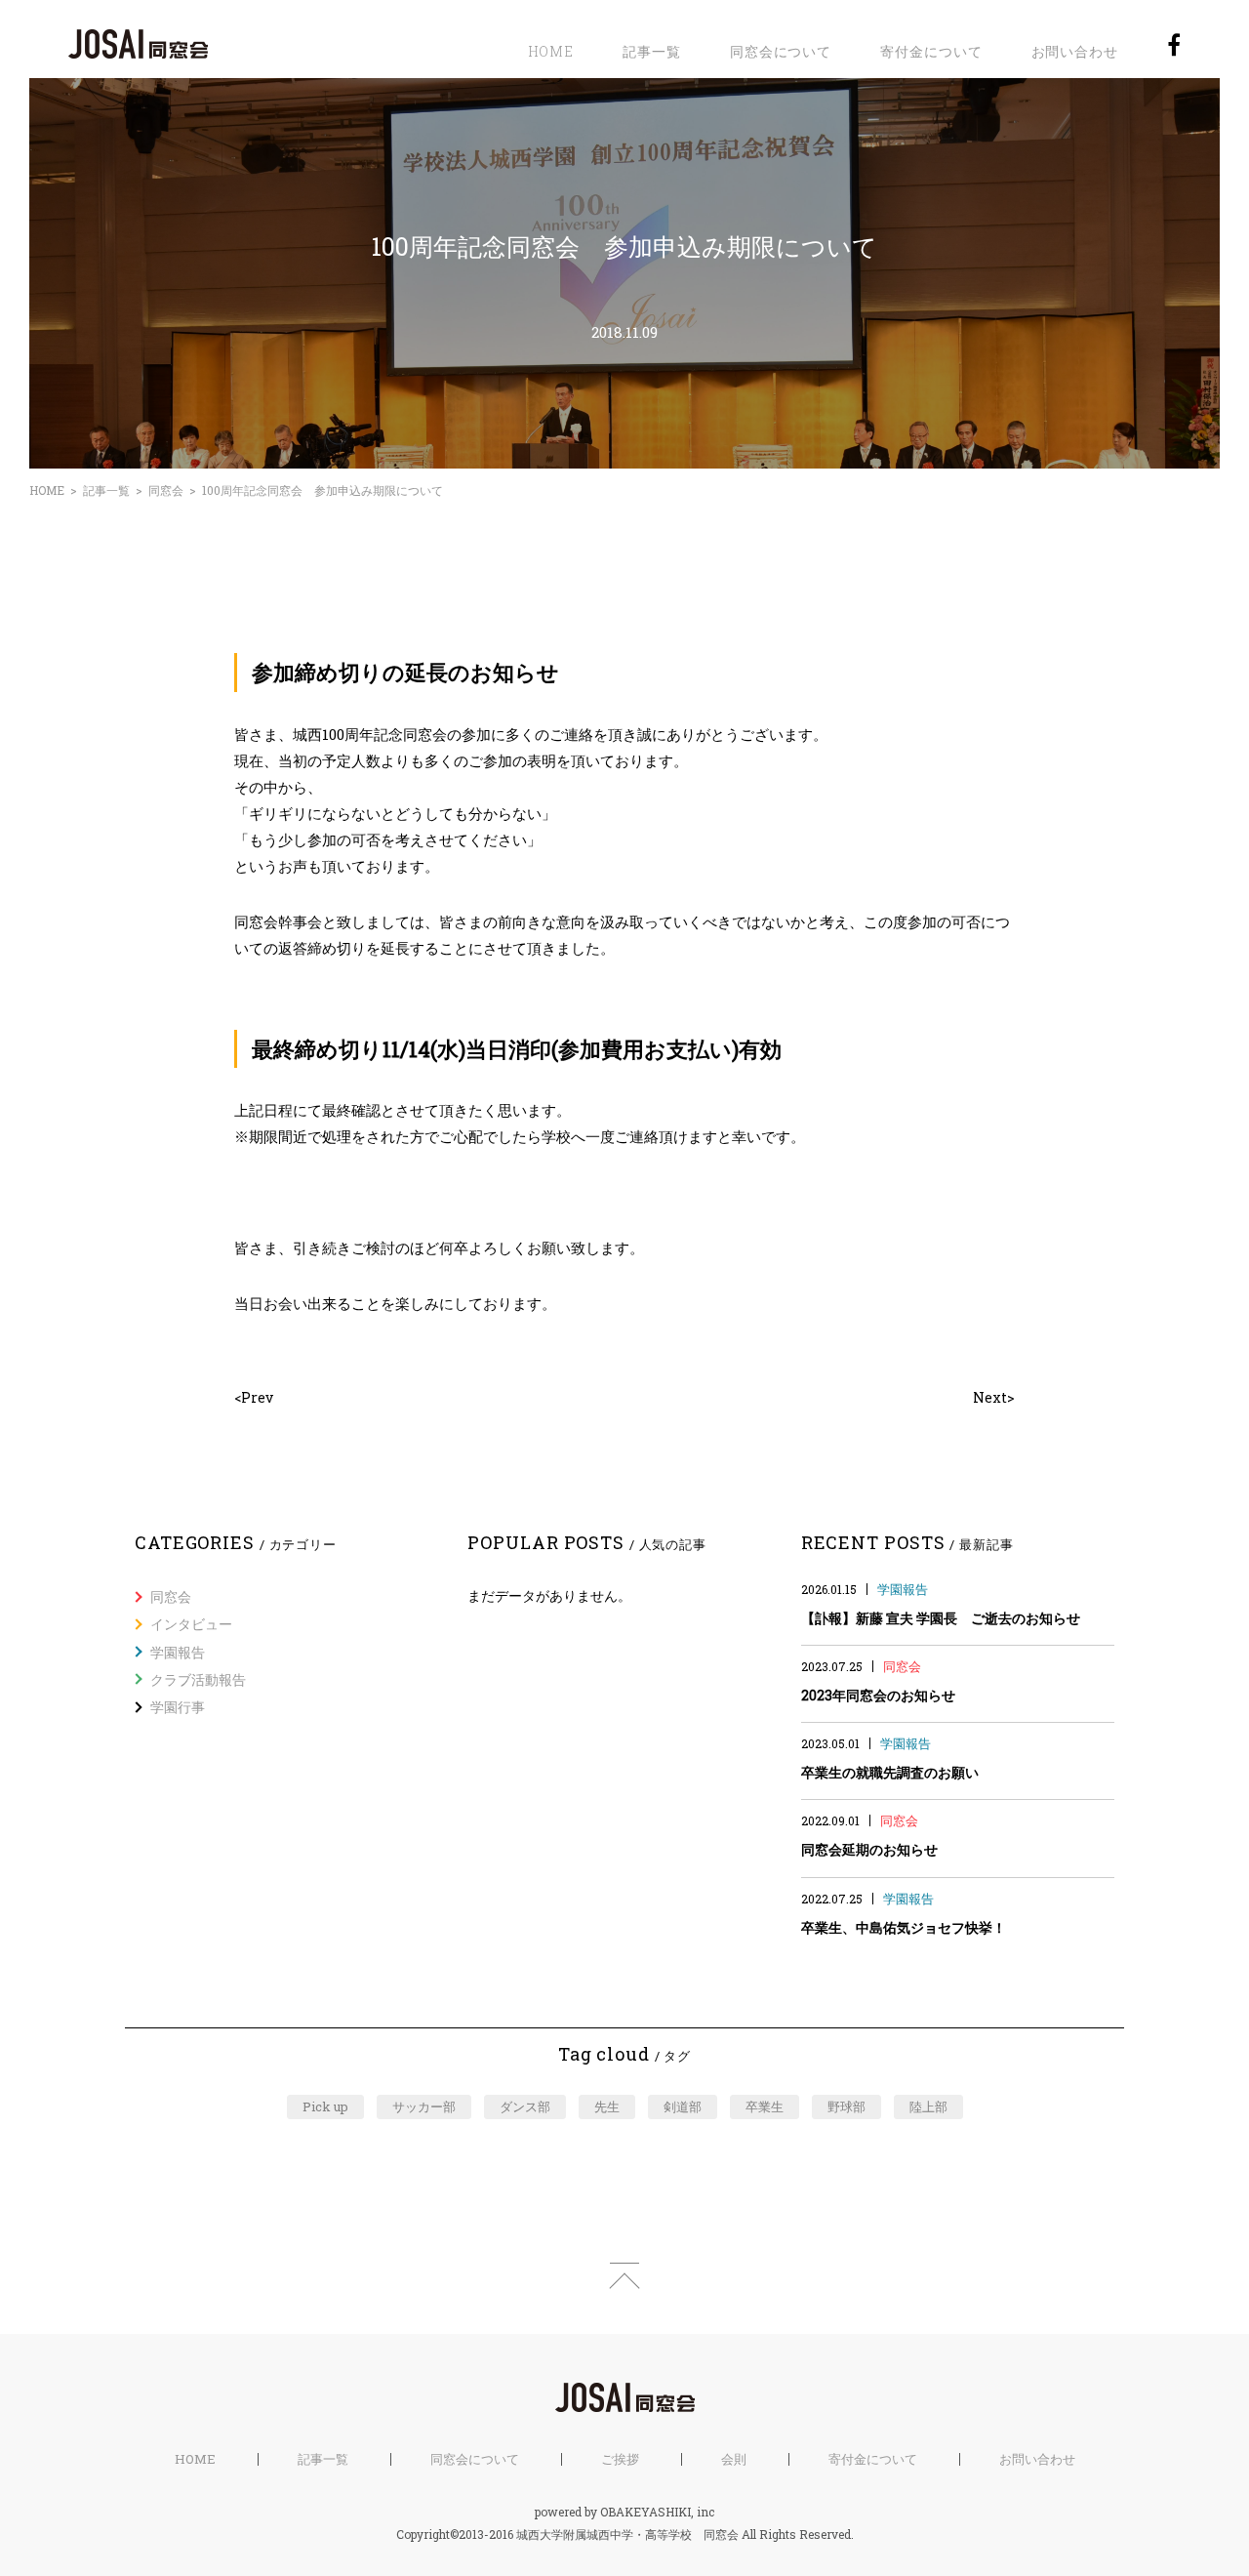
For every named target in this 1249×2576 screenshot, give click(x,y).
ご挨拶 (620, 2459)
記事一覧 (652, 51)
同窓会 (166, 490)
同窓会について (781, 51)
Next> (994, 1397)
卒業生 (765, 2106)
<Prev (254, 1397)
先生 (607, 2106)
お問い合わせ (1075, 51)
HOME (551, 51)
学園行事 (178, 1707)
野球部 (846, 2106)
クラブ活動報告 (198, 1679)
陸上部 (928, 2106)
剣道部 (683, 2106)
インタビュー (191, 1624)
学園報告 (178, 1652)
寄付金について (931, 51)
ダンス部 (525, 2106)
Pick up (325, 2106)
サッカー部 (424, 2106)
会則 (734, 2459)
